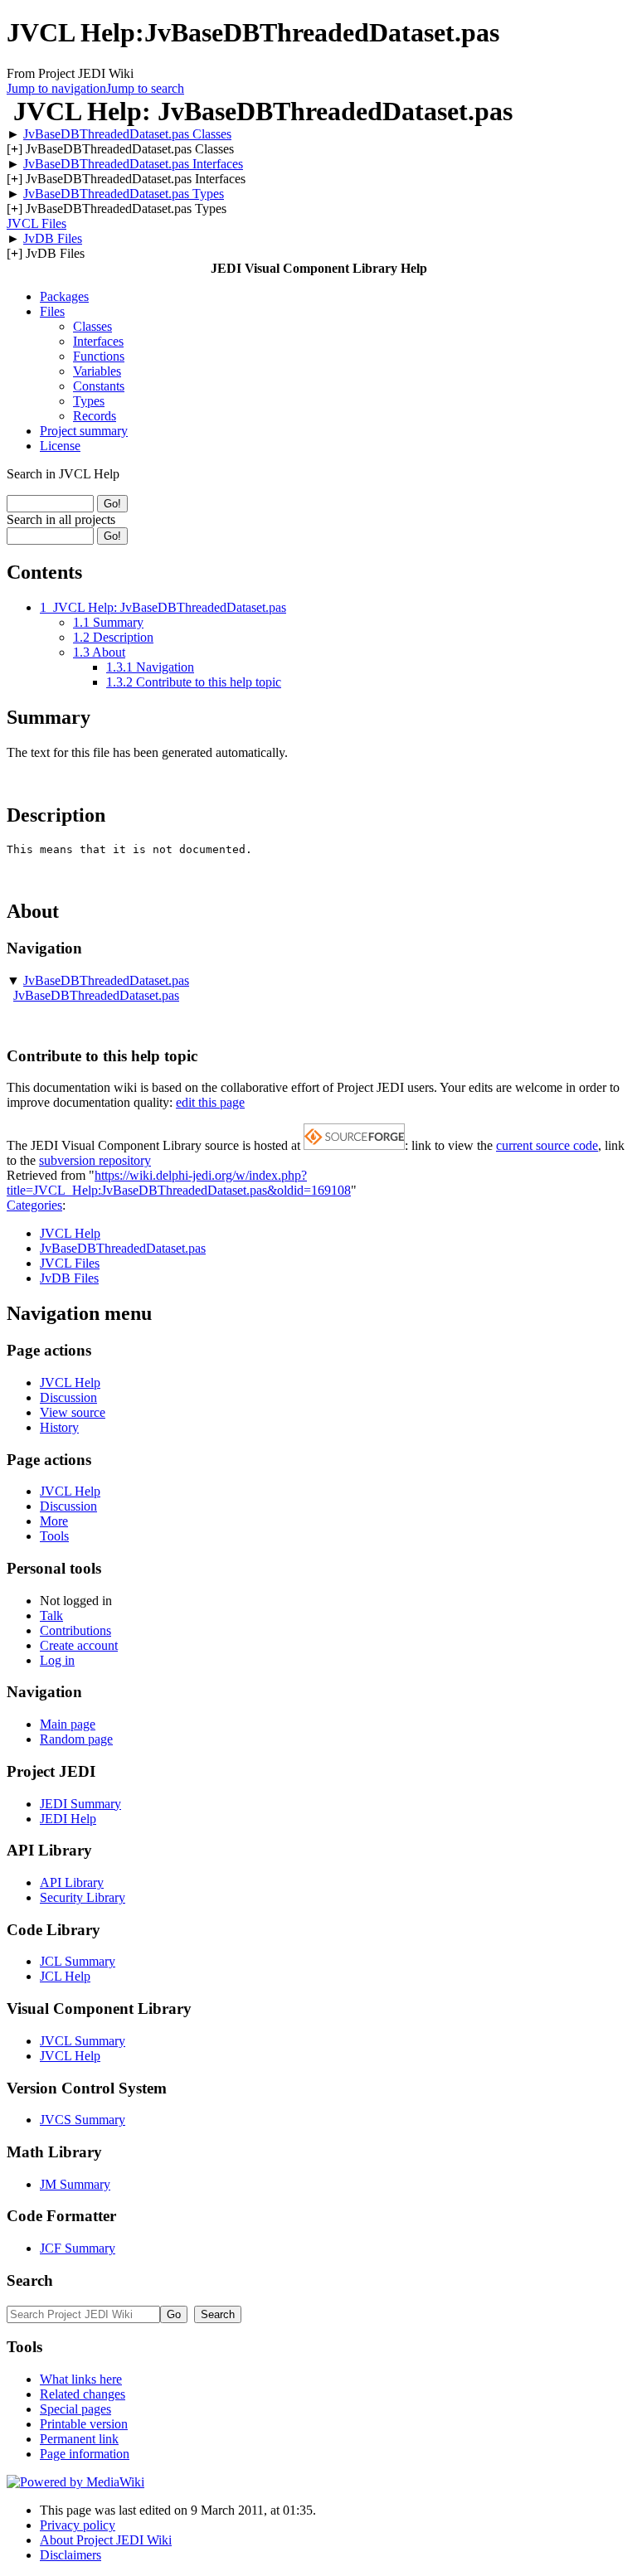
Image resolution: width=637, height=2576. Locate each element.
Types (89, 401)
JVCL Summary (83, 2041)
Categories (34, 1205)
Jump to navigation (56, 88)
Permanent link (79, 2439)
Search (30, 2280)
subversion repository (95, 1160)
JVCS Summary (83, 2120)
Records (95, 416)
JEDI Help (68, 1819)
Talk (51, 1615)
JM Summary (75, 2184)
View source (73, 1412)
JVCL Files (36, 223)
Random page (76, 1739)
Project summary (84, 431)
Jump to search (145, 88)
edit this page (210, 1102)
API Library (72, 1882)
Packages (64, 296)
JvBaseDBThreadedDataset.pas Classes (127, 134)
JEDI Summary (80, 1804)
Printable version (84, 2424)
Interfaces (98, 341)
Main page (68, 1724)
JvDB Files (53, 238)
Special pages (75, 2409)
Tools (54, 1536)
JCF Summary (78, 2248)
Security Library (83, 1897)
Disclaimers (71, 2555)
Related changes (83, 2394)
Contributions (75, 1630)
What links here (81, 2379)
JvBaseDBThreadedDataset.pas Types (124, 194)
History (59, 1427)
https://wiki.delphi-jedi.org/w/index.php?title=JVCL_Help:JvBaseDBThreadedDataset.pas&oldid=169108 (179, 1183)
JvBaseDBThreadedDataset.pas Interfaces (133, 164)
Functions (99, 356)
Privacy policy (78, 2525)
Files (52, 311)
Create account (79, 1645)
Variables (97, 371)
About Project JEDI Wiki (106, 2540)
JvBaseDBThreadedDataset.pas (106, 980)
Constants (99, 386)
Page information (85, 2454)
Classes (92, 326)
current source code (547, 1145)
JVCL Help (70, 1233)
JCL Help (65, 1976)
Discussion (68, 1397)
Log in (57, 1660)
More (54, 1521)
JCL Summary (78, 1961)
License (60, 446)
